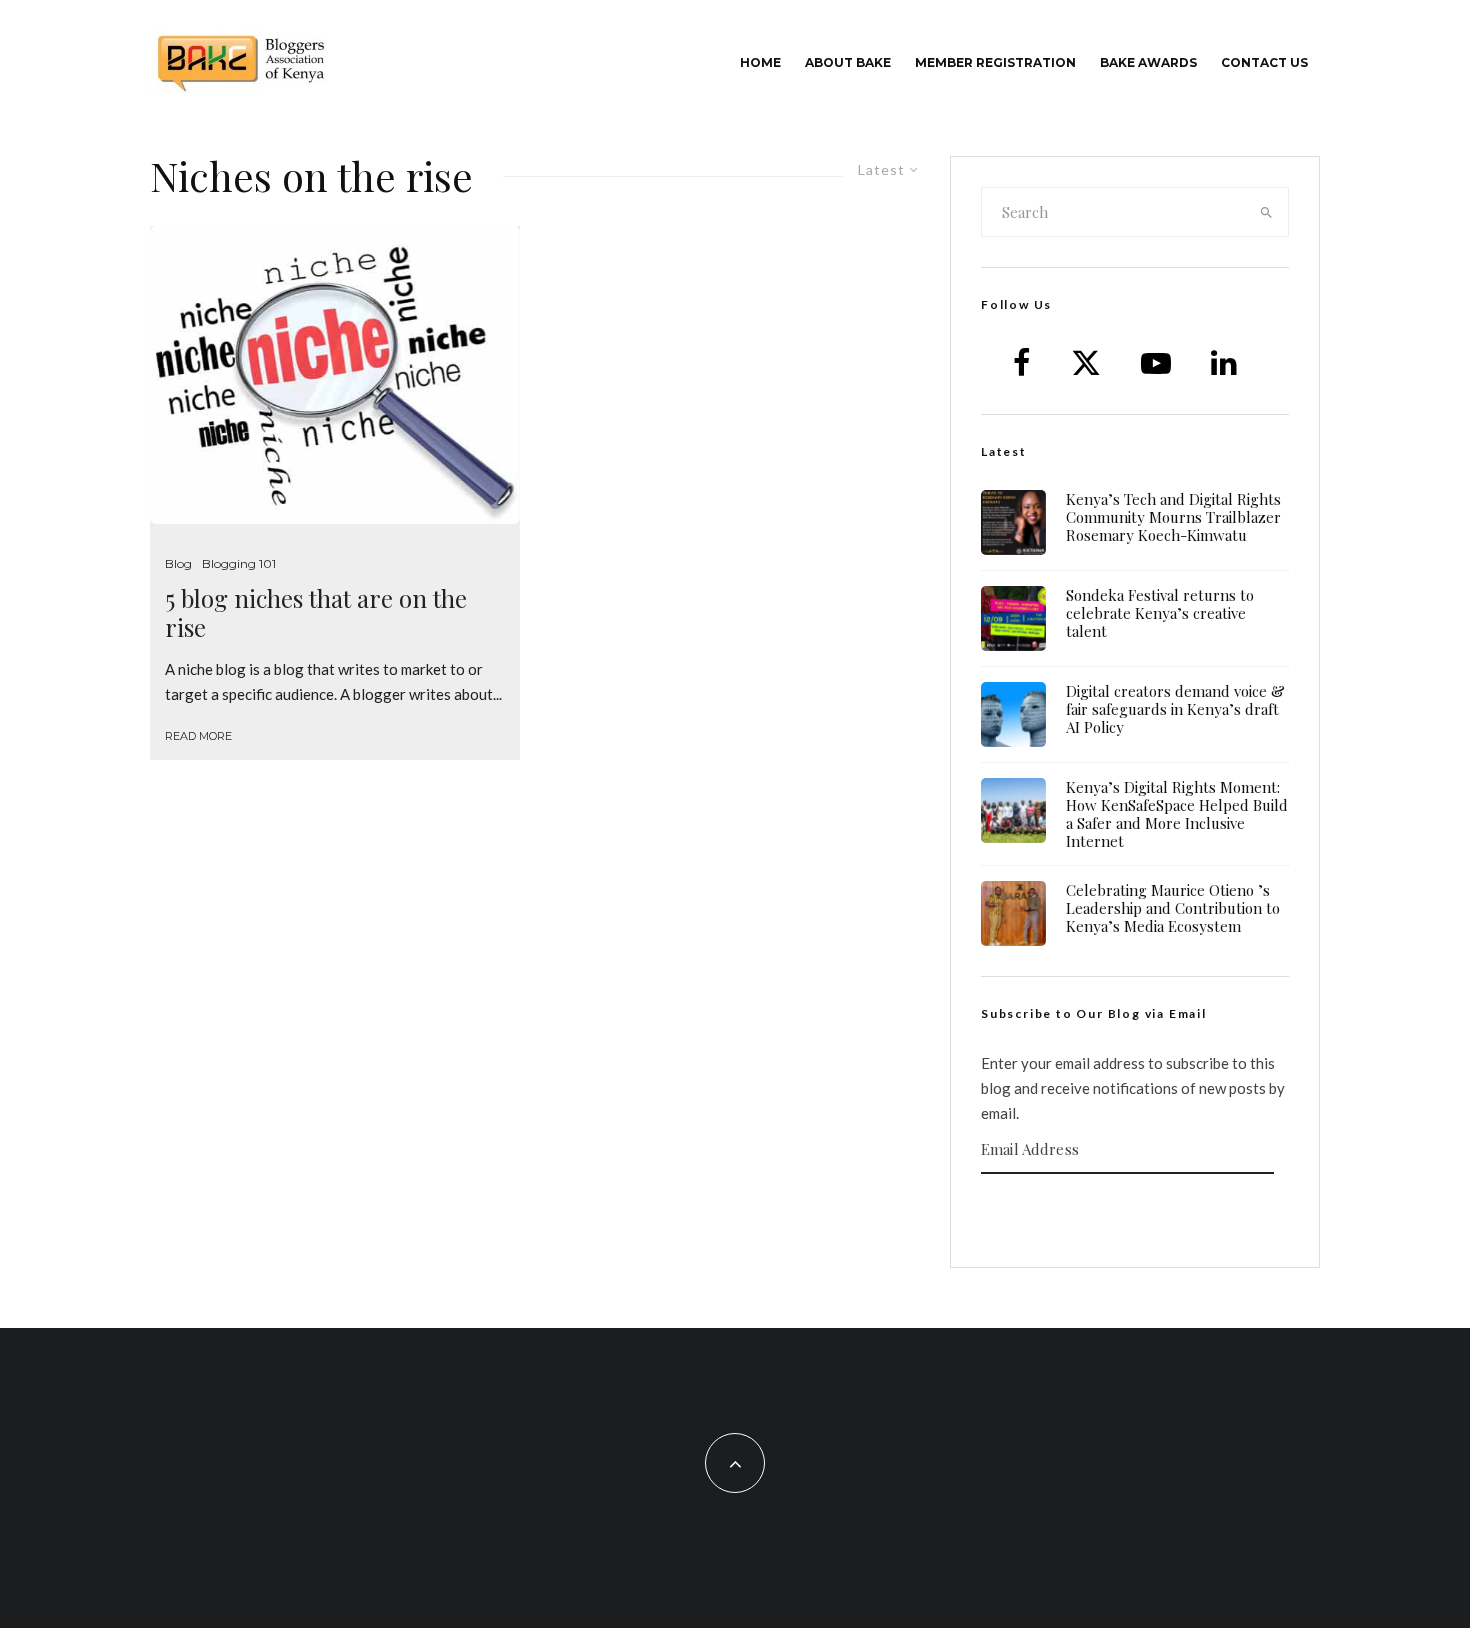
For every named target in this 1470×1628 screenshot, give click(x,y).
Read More (198, 736)
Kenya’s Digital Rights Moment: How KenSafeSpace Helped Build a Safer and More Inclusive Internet (1177, 814)
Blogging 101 (239, 563)
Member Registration (995, 62)
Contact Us (1264, 62)
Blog (178, 563)
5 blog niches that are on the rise (316, 613)
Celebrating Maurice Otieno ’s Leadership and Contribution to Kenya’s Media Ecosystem (1173, 908)
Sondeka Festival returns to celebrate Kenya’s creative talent (1160, 613)
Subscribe (1135, 1213)
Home (760, 62)
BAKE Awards (1148, 62)
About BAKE (848, 62)
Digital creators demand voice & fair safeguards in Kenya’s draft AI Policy (1175, 709)
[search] (1267, 212)
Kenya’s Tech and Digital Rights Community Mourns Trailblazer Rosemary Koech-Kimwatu (1173, 517)
